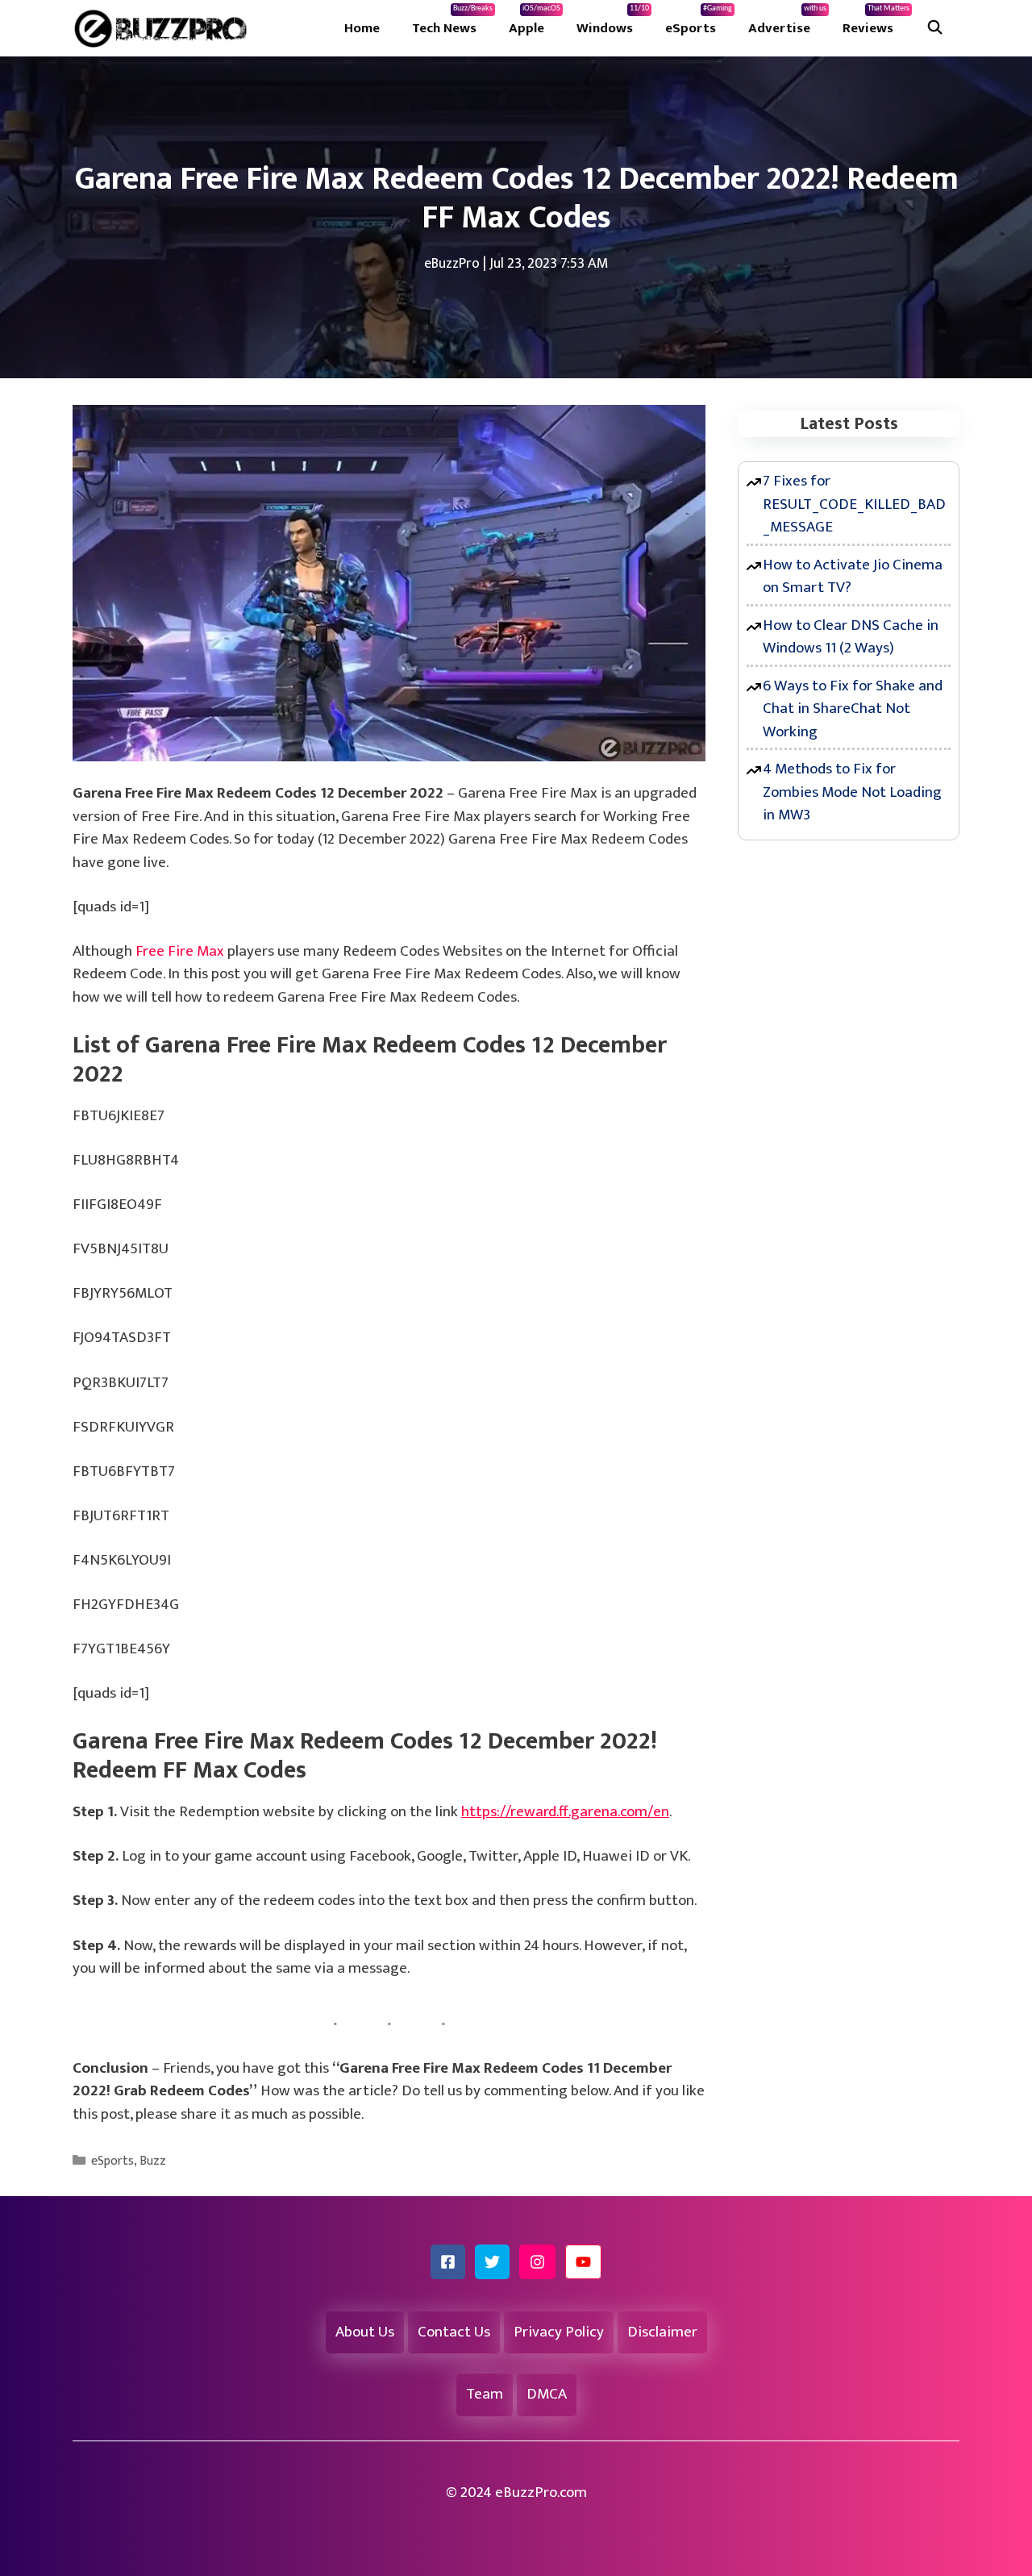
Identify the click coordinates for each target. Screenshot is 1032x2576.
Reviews (876, 22)
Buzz (153, 2161)
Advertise (787, 22)
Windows (613, 22)
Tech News (452, 22)
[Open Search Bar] (934, 28)
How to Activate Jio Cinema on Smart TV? (853, 577)
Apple (535, 22)
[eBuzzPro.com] (164, 28)
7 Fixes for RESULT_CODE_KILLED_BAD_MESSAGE (854, 504)
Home (362, 28)
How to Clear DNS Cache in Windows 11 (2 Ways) (851, 637)
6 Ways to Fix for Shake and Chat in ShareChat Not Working (853, 709)
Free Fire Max (180, 951)
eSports (699, 22)
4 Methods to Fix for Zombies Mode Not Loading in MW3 (852, 792)
